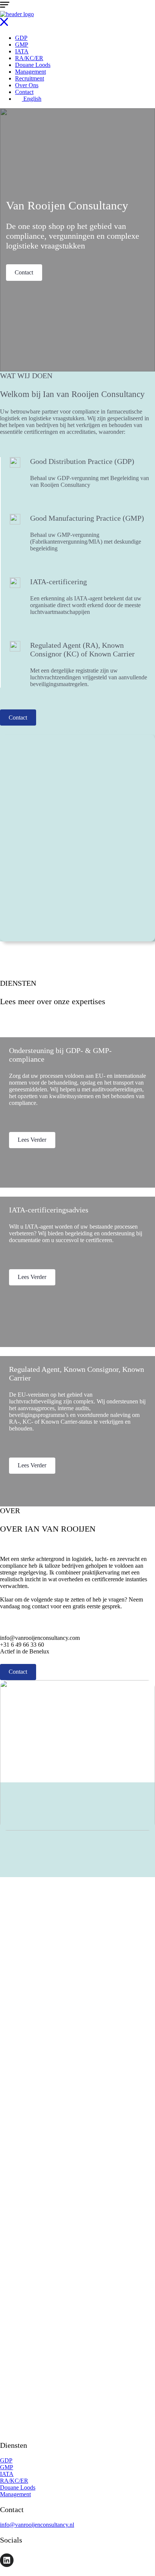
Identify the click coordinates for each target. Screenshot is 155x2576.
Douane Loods (33, 65)
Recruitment (30, 78)
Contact (24, 92)
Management (30, 72)
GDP (21, 38)
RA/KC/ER (29, 58)
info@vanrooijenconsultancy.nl (37, 2525)
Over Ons (27, 85)
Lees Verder (32, 1140)
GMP (22, 45)
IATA (22, 51)
